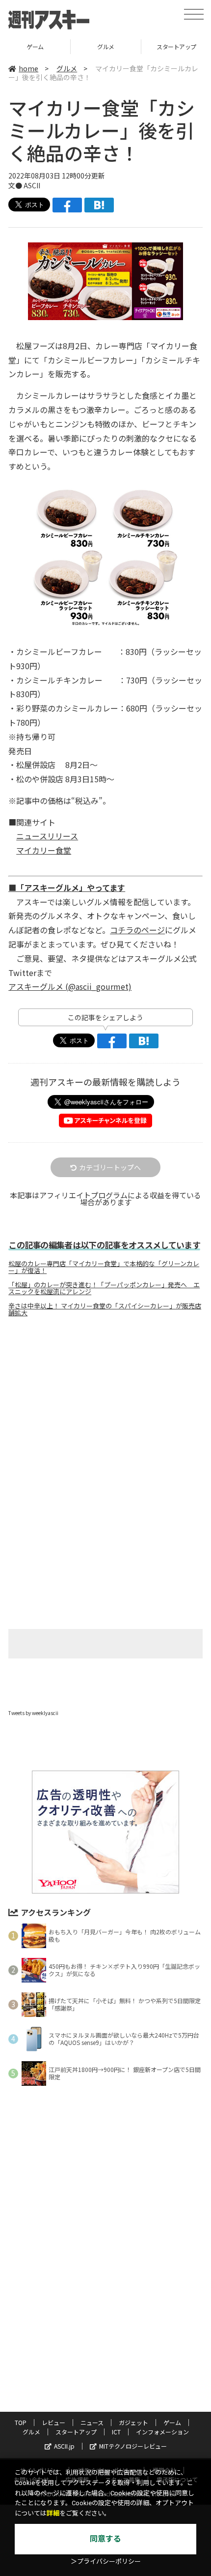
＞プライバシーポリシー (106, 2561)
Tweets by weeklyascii (33, 1713)
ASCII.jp (64, 2446)
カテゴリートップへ (110, 1167)
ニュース (92, 2422)
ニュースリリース (47, 836)
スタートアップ (106, 46)
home (28, 68)
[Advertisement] (105, 1407)
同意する (105, 2539)
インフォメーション (162, 2432)
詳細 (53, 2513)
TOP (21, 2422)
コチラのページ (137, 930)
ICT (116, 2432)
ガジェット (133, 2422)
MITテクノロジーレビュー (133, 2446)
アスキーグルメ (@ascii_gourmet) (70, 986)
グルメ (35, 46)
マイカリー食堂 (44, 850)
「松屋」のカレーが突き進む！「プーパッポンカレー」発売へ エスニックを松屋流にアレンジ (104, 1288)
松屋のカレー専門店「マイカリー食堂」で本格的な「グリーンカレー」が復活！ (104, 1267)
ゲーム (172, 2422)
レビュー (53, 2422)
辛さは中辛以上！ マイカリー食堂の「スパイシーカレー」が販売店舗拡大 (105, 1309)
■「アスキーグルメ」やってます (67, 888)
